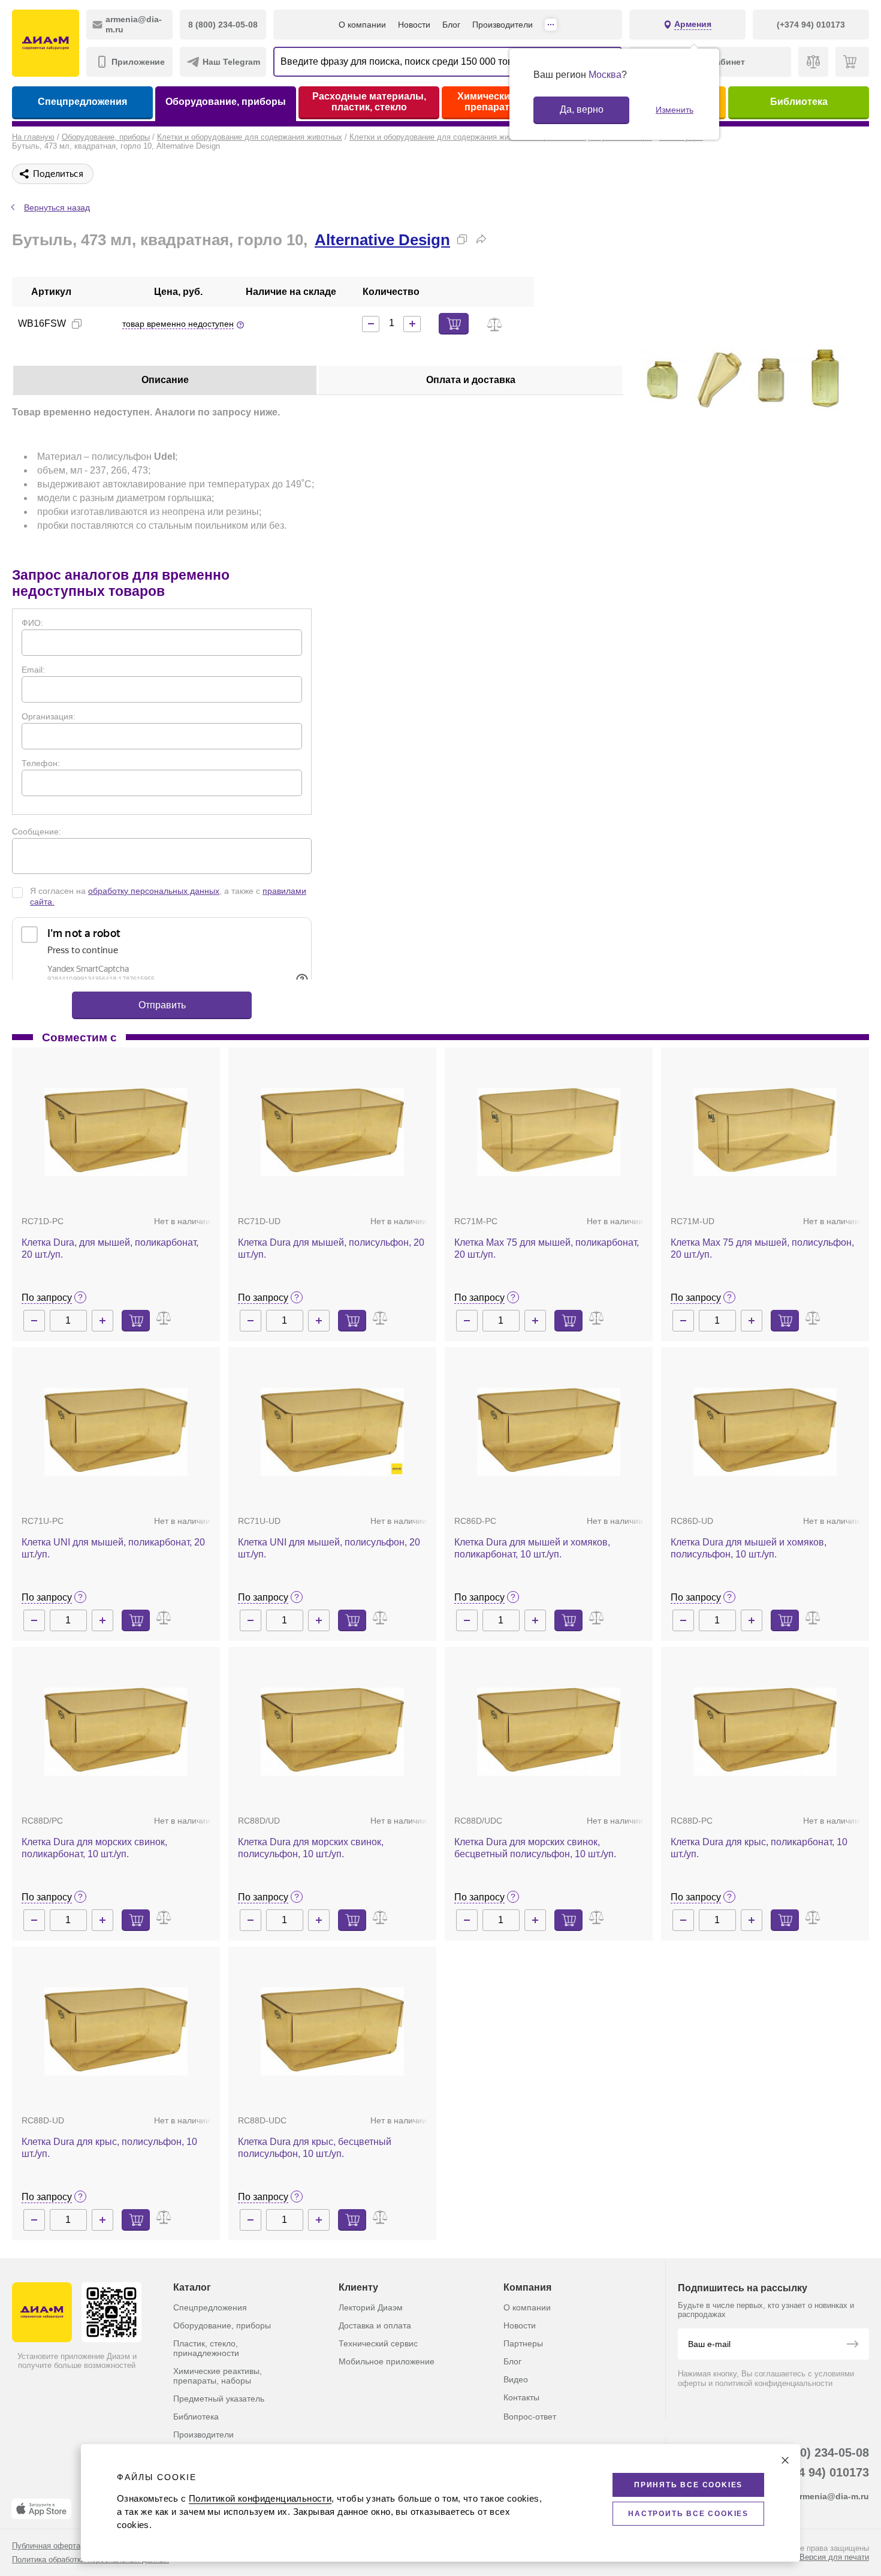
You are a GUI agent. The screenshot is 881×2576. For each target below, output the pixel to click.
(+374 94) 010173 (821, 2472)
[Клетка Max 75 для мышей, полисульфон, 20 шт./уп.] (765, 1132)
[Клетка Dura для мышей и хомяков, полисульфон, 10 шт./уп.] (765, 1432)
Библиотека (799, 102)
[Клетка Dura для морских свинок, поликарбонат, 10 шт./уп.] (116, 1732)
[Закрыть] (785, 2460)
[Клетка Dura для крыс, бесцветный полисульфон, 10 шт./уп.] (332, 2031)
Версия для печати (834, 2557)
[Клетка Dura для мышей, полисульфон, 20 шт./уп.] (332, 1132)
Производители (503, 25)
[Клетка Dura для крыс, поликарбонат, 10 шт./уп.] (765, 1732)
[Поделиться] (481, 239)
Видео (516, 2379)
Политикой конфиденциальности (260, 2498)
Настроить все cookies (688, 2514)
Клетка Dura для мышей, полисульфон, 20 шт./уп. (331, 1248)
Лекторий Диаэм (371, 2307)
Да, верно (582, 109)
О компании (362, 25)
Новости (414, 25)
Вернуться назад (57, 207)
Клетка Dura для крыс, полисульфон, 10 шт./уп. (109, 2148)
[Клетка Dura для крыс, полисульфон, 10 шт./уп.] (116, 2031)
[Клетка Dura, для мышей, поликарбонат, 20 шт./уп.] (116, 1132)
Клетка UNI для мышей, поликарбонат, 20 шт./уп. (113, 1548)
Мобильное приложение (387, 2361)
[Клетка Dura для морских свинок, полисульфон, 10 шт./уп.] (332, 1732)
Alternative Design (382, 240)
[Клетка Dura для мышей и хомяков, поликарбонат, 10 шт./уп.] (549, 1432)
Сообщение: (37, 831)
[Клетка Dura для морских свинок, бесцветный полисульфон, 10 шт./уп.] (549, 1732)
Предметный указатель (219, 2399)
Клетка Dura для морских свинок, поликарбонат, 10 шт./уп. (94, 1848)
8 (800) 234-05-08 (821, 2453)
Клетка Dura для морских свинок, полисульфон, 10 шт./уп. (311, 1848)
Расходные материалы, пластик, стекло (369, 102)
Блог (451, 25)
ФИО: (32, 623)
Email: (33, 670)
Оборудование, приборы (226, 102)
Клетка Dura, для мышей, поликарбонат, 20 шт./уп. (110, 1248)
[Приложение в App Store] (41, 2509)
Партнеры (523, 2343)
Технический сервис (378, 2343)
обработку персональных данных (154, 891)
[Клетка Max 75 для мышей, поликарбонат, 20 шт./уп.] (549, 1132)
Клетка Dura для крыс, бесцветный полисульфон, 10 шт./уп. (315, 2148)
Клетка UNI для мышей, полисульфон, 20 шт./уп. (329, 1548)
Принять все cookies (688, 2485)
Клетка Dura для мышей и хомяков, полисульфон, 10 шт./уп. (749, 1548)
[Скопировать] (462, 239)
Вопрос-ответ (530, 2417)
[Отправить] (852, 2345)
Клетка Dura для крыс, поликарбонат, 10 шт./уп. (759, 1848)
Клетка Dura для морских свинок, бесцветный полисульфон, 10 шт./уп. (535, 1848)
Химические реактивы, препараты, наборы (218, 2376)
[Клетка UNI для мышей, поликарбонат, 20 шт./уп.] (116, 1432)
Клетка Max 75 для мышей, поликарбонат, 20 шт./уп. (547, 1248)
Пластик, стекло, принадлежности (206, 2348)
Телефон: (41, 763)
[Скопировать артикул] (77, 324)
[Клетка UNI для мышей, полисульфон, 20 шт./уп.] (332, 1432)
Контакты (521, 2397)
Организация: (49, 716)
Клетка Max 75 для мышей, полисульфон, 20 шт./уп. (762, 1248)
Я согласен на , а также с (168, 896)
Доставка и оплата (375, 2325)
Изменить (675, 110)
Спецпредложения (82, 102)
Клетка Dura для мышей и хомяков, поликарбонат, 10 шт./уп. (532, 1548)
